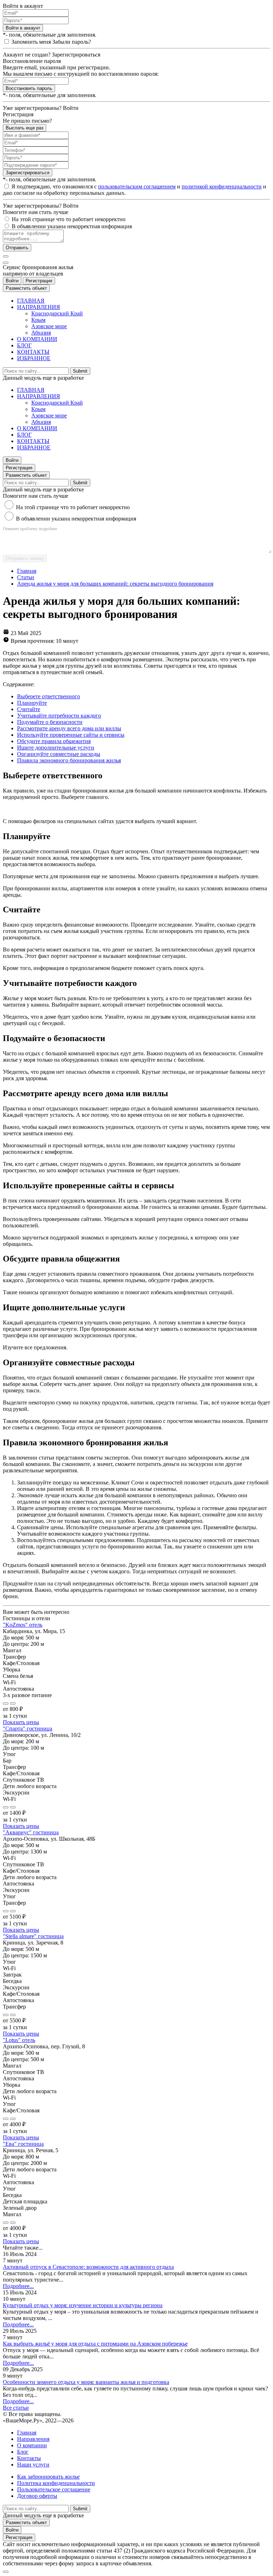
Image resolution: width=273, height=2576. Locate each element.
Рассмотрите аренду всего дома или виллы (69, 728)
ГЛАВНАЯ (31, 301)
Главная (27, 571)
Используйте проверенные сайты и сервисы (71, 735)
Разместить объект (26, 288)
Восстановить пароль (29, 88)
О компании (32, 2445)
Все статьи (16, 2408)
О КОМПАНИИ (37, 339)
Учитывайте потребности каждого (59, 716)
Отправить (17, 248)
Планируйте (32, 703)
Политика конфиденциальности (56, 2483)
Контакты (29, 2458)
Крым (38, 320)
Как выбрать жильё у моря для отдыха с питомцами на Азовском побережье (95, 2344)
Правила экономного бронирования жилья (69, 760)
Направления (33, 2439)
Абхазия (41, 333)
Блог (23, 2452)
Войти (12, 281)
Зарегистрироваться (28, 173)
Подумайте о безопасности (50, 722)
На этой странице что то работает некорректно (73, 507)
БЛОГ (24, 345)
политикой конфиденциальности (222, 186)
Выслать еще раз (25, 128)
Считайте (29, 709)
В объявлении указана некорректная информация (76, 519)
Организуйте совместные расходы (59, 754)
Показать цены (21, 1722)
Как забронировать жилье (48, 2477)
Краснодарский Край (57, 313)
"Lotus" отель (19, 2040)
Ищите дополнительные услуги (56, 748)
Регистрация (39, 281)
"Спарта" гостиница (28, 1729)
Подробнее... (18, 2286)
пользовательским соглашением (137, 186)
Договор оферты (37, 2496)
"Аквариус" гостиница (31, 1832)
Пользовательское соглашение (54, 2489)
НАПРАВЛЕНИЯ (39, 307)
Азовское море (49, 326)
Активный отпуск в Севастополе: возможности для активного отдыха (88, 2267)
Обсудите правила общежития (54, 741)
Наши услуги (33, 2465)
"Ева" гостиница (23, 2144)
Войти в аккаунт (23, 28)
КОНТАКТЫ (33, 352)
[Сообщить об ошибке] (13, 1703)
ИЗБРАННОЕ (34, 358)
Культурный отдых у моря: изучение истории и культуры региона (83, 2305)
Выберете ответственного (49, 696)
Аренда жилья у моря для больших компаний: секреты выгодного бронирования (115, 584)
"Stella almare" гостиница (33, 1936)
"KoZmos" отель (23, 1625)
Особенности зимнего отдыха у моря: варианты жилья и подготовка (86, 2382)
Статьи (26, 577)
